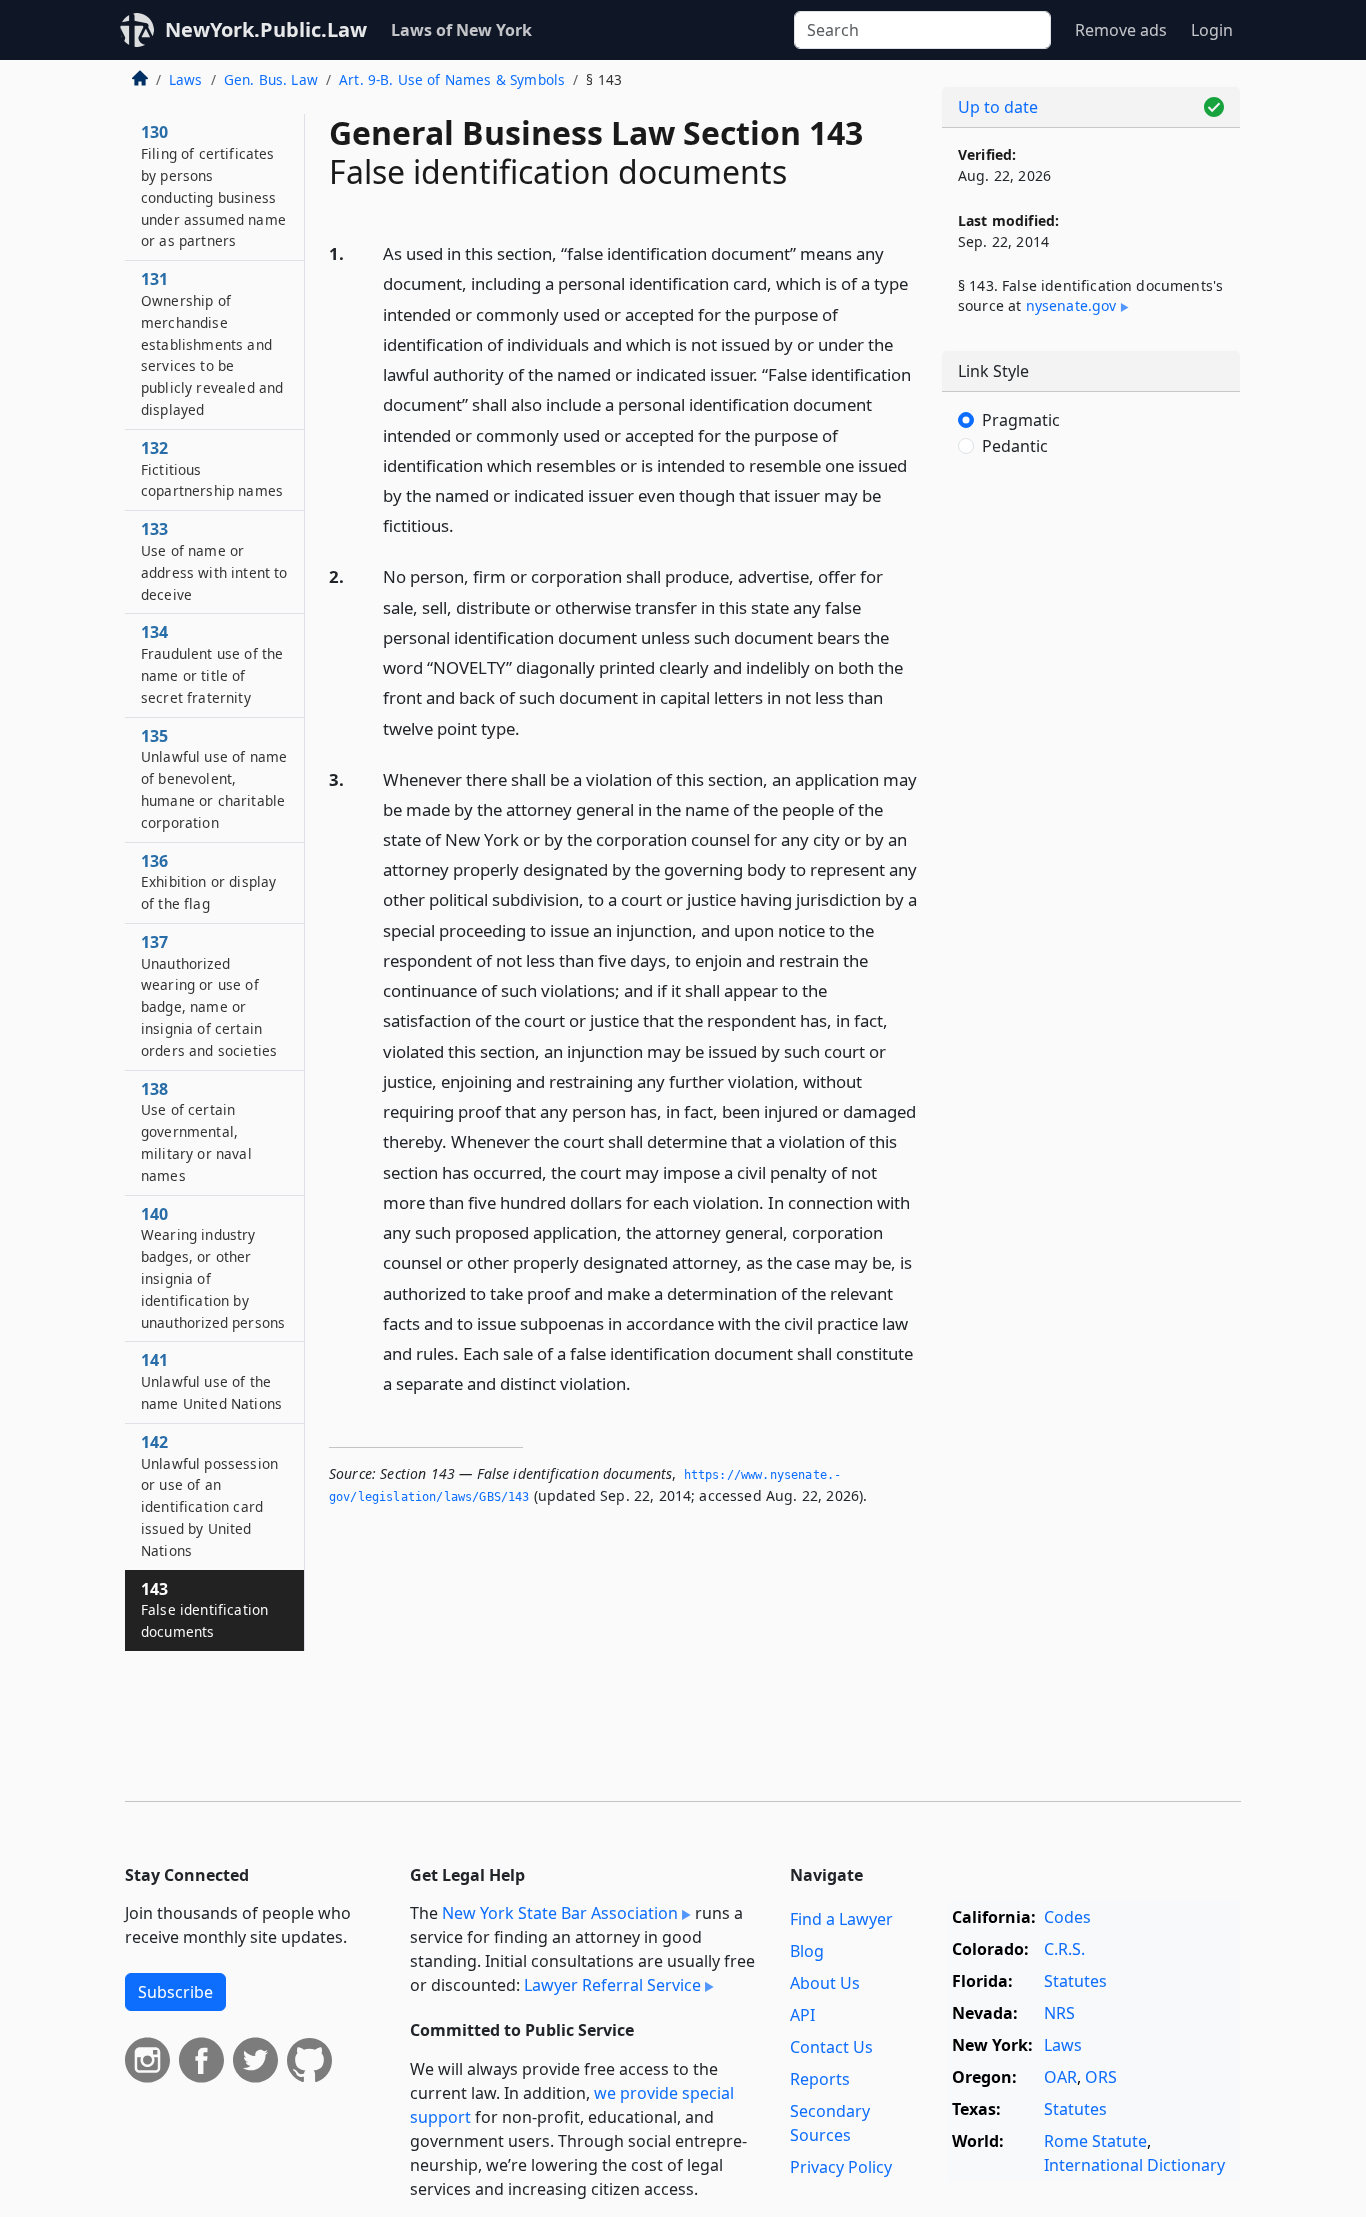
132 (212, 469)
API (802, 2015)
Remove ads (1121, 30)
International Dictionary (1134, 2165)
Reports (820, 2079)
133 (214, 560)
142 (209, 1495)
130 (213, 185)
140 (213, 1267)
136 (208, 882)
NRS (1059, 2013)
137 (209, 995)
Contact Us (831, 2047)
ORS (1101, 2077)
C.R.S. (1064, 1949)
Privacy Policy (841, 2167)
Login (1212, 30)
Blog (807, 1951)
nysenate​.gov (1071, 305)
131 (212, 343)
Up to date (998, 107)
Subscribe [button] (175, 1992)
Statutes (1075, 1981)
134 (212, 663)
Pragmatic (1021, 420)
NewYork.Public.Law (266, 29)
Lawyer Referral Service (612, 1985)
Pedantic (1015, 446)
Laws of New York (461, 30)
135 (214, 778)
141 (211, 1381)
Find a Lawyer (841, 1919)
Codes (1067, 1917)
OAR (1060, 2077)
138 (196, 1131)
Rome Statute (1095, 2141)
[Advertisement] (1091, 805)
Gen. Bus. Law (271, 79)
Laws (186, 79)
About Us (825, 1983)
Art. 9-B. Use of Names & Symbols (452, 79)
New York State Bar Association (560, 1913)
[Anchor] (465, 524)
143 (204, 1610)
